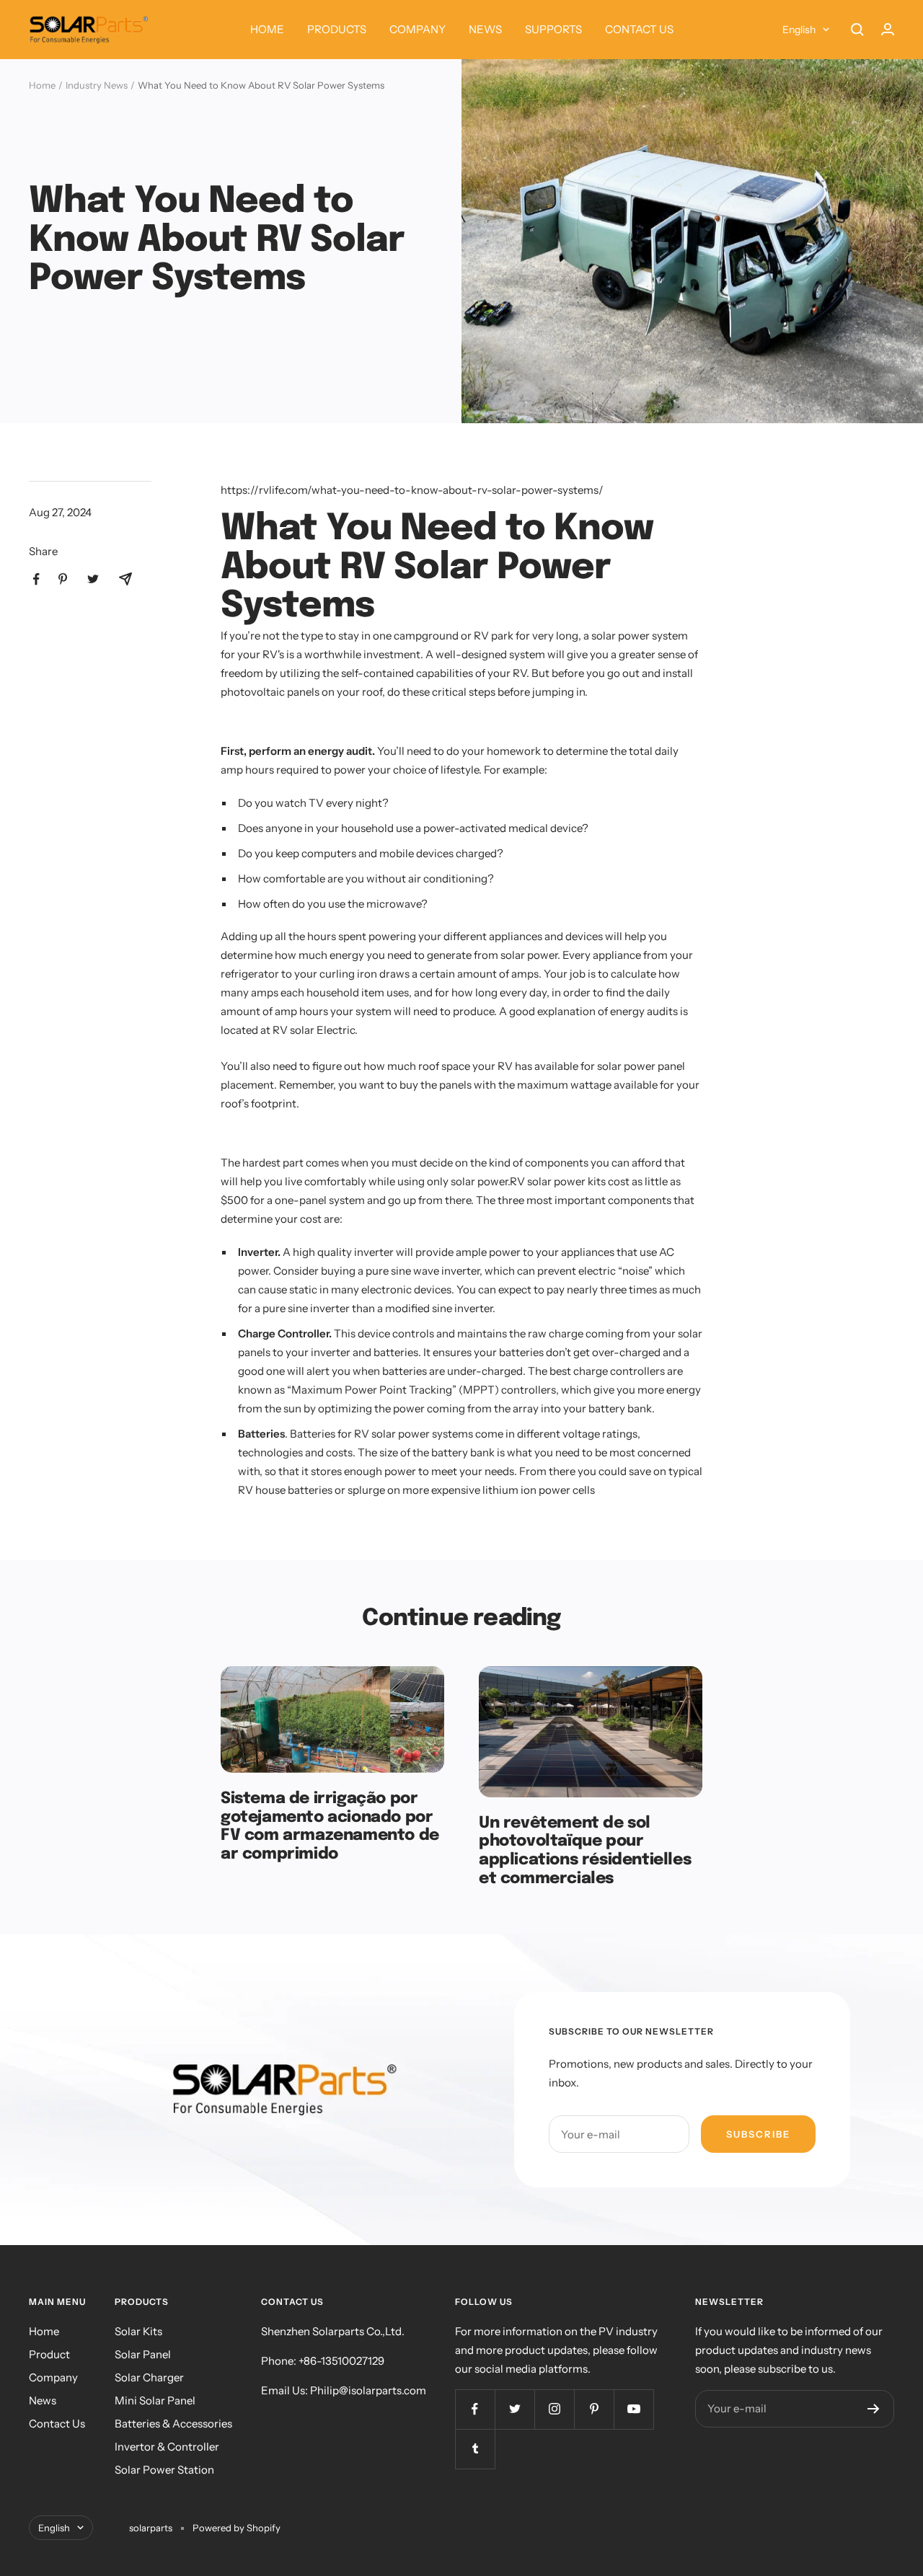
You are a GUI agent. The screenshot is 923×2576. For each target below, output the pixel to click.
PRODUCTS (337, 29)
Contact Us (57, 2424)
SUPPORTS (553, 29)
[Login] (888, 29)
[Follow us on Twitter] (515, 2409)
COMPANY (418, 29)
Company (53, 2377)
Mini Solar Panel (155, 2400)
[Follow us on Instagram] (554, 2409)
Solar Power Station (164, 2470)
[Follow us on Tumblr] (475, 2449)
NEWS (485, 29)
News (43, 2400)
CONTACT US (639, 29)
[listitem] (36, 579)
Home (42, 85)
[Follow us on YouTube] (633, 2409)
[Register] (874, 2409)
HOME (267, 29)
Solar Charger (149, 2377)
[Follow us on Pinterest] (594, 2409)
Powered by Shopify (237, 2528)
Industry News (97, 85)
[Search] (857, 30)
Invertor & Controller (167, 2447)
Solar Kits (138, 2331)
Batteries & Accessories (173, 2424)
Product (49, 2354)
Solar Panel (143, 2354)
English (799, 30)
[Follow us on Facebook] (475, 2409)
